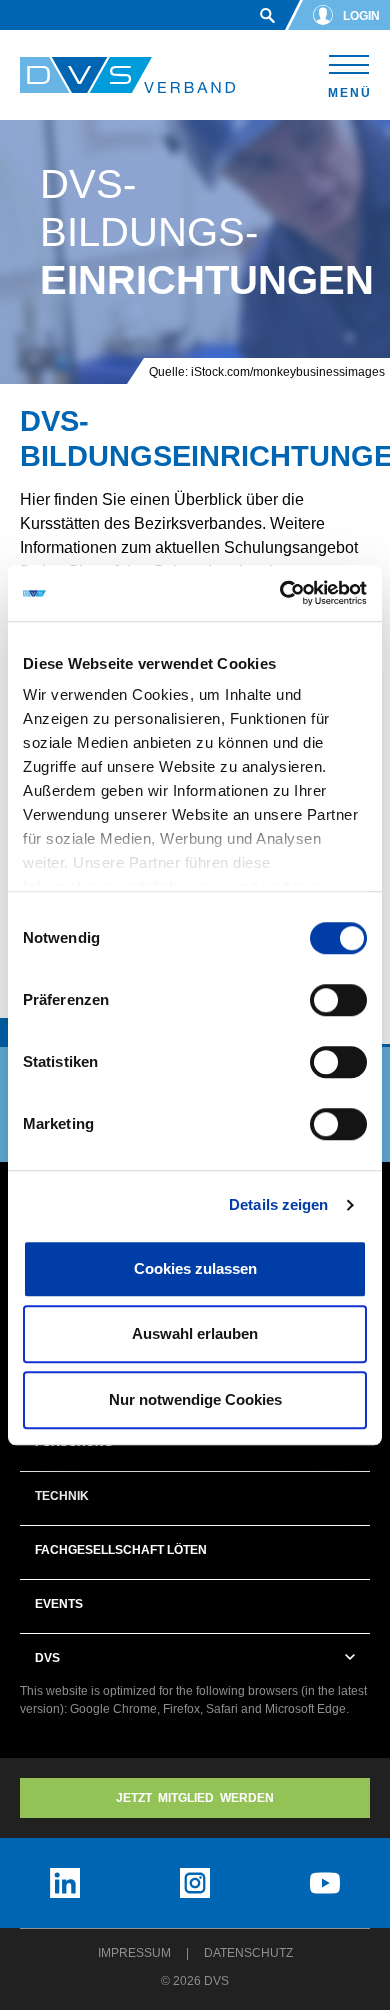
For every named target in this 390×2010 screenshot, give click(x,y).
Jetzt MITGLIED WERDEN (195, 1798)
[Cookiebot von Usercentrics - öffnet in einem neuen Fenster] (280, 593)
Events (59, 1604)
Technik (62, 1496)
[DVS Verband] (127, 75)
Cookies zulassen (195, 1268)
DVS (47, 1658)
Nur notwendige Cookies (195, 1399)
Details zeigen (278, 1204)
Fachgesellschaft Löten (121, 1550)
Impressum (134, 1953)
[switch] (338, 1000)
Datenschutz (248, 1953)
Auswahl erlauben (195, 1333)
